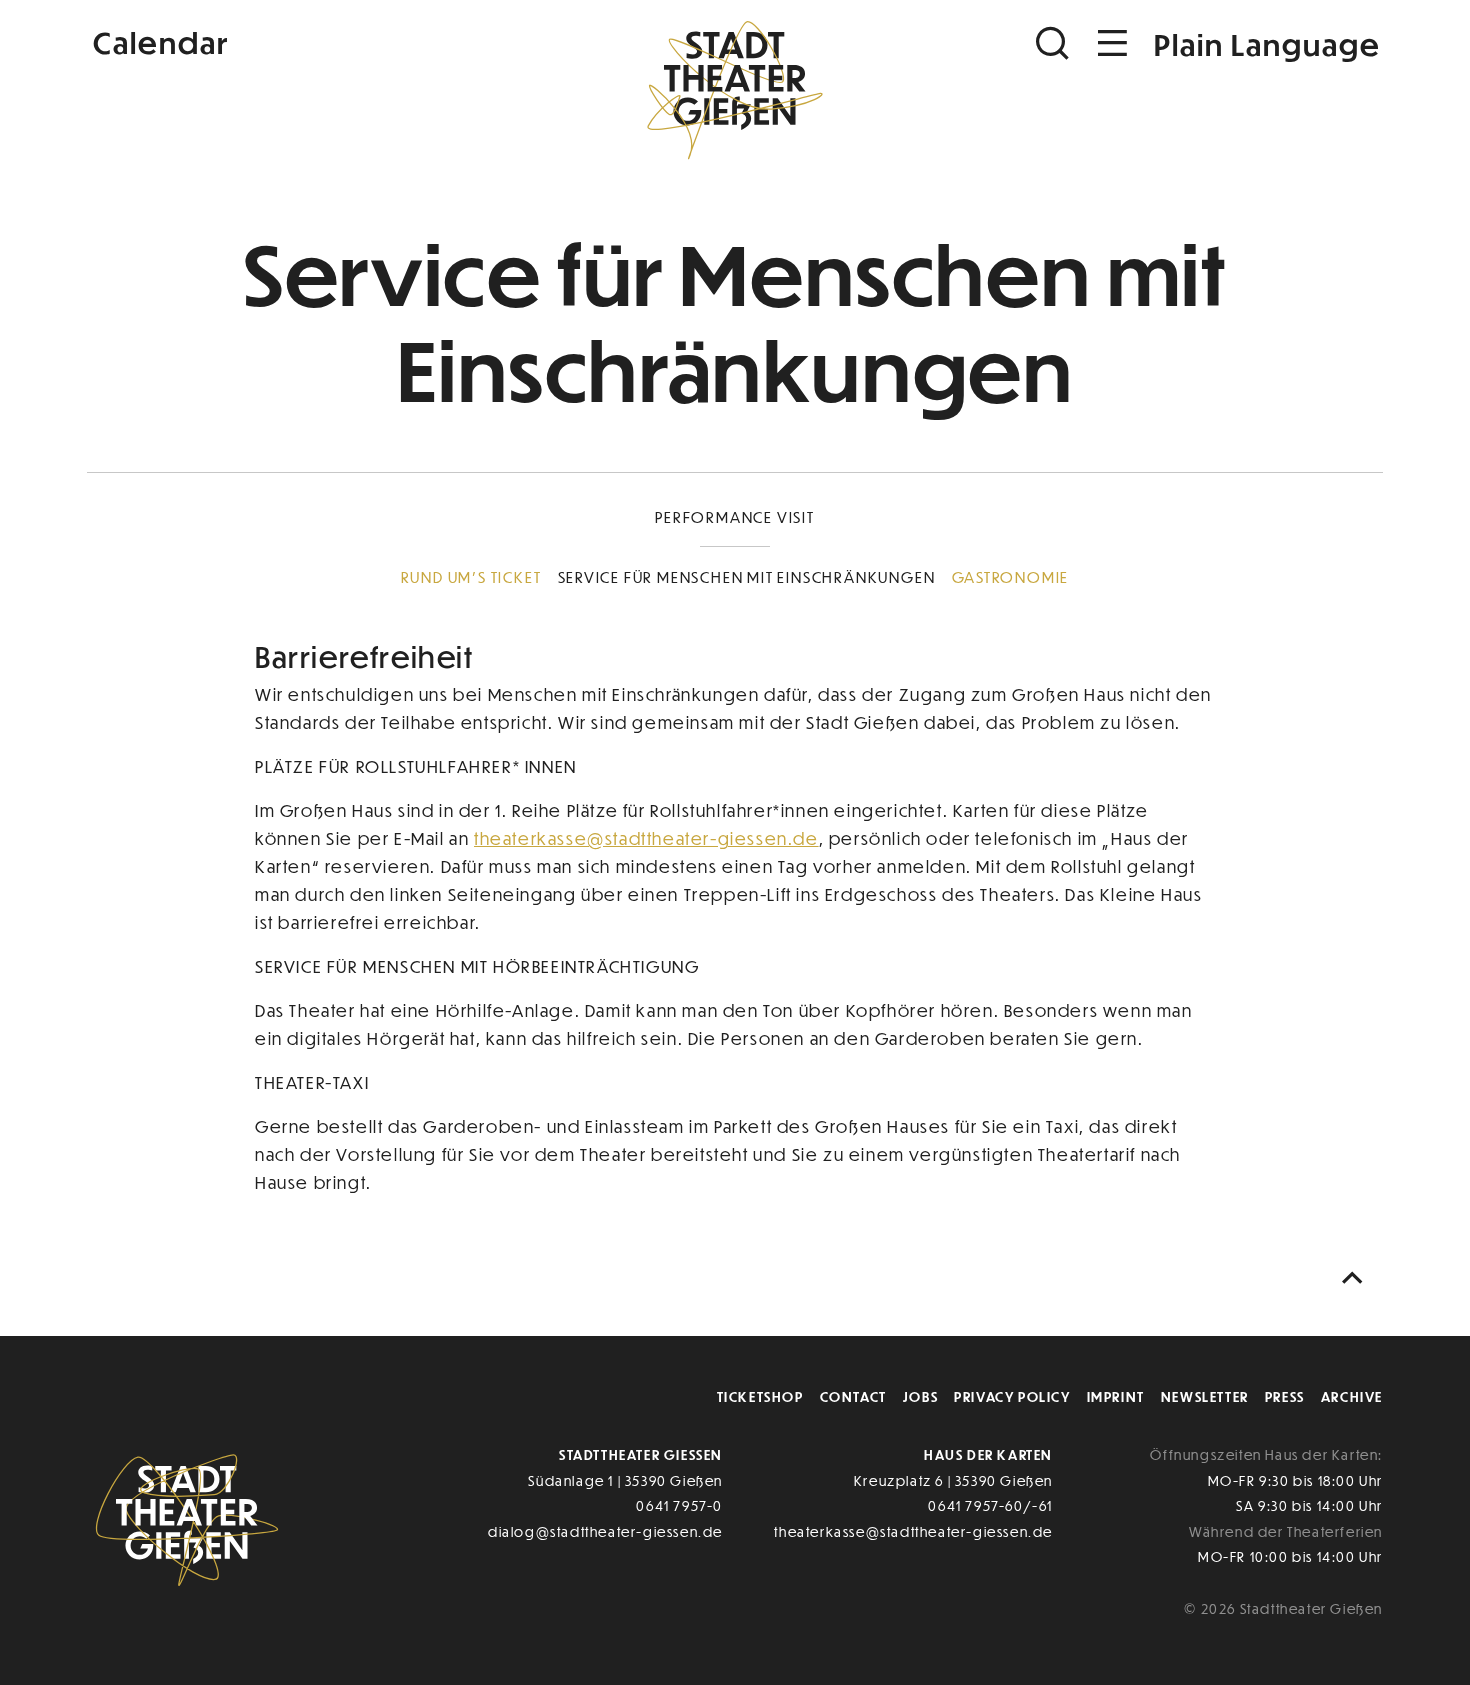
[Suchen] (1055, 43)
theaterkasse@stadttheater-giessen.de (646, 838)
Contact (853, 1396)
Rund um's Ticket (471, 577)
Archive (1352, 1396)
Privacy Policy (1012, 1396)
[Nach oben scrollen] (1357, 1278)
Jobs (920, 1396)
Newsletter (1205, 1396)
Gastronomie (1011, 577)
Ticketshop (760, 1396)
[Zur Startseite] (735, 86)
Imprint (1116, 1396)
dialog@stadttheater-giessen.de (605, 1531)
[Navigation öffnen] (1113, 43)
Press (1285, 1396)
